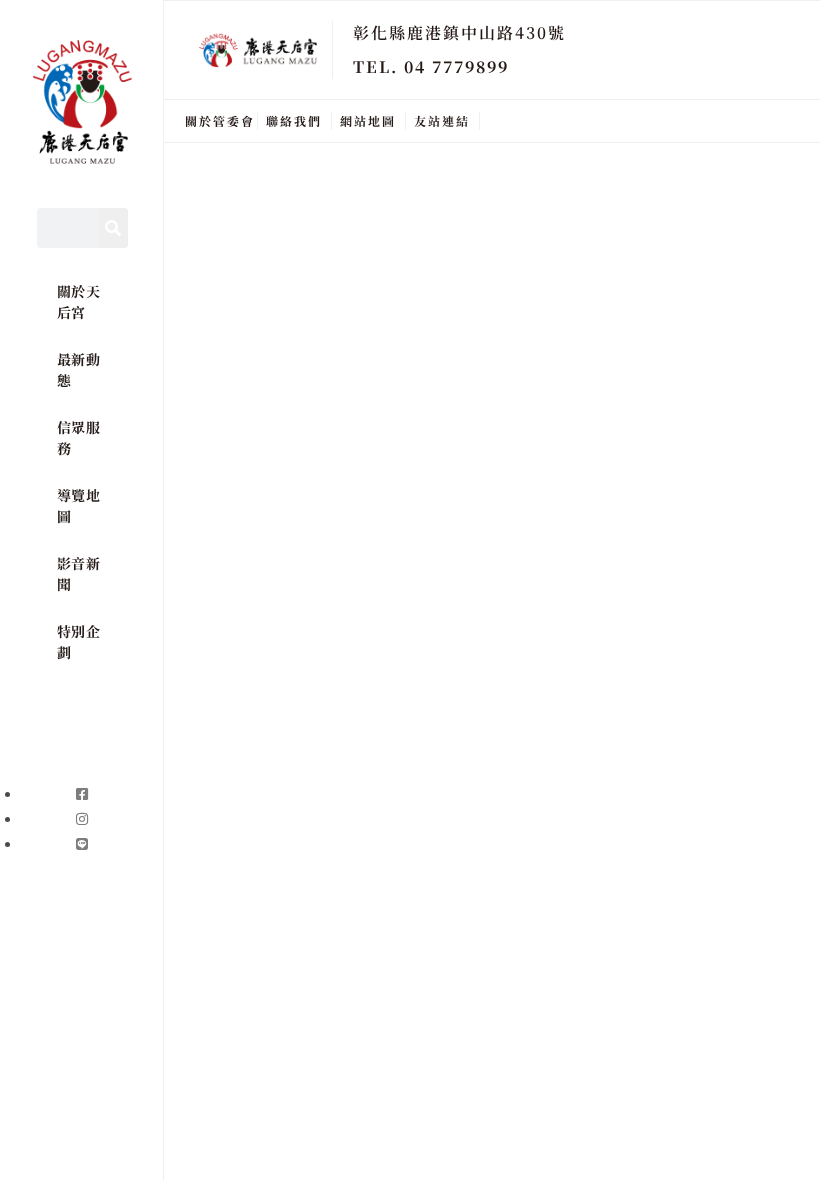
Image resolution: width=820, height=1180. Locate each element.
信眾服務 (79, 437)
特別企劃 (79, 641)
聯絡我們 (294, 120)
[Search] (113, 228)
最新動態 (79, 369)
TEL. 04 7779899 (431, 66)
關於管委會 (220, 120)
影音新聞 (79, 573)
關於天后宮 (79, 301)
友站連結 (442, 120)
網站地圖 (368, 120)
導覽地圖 (79, 505)
